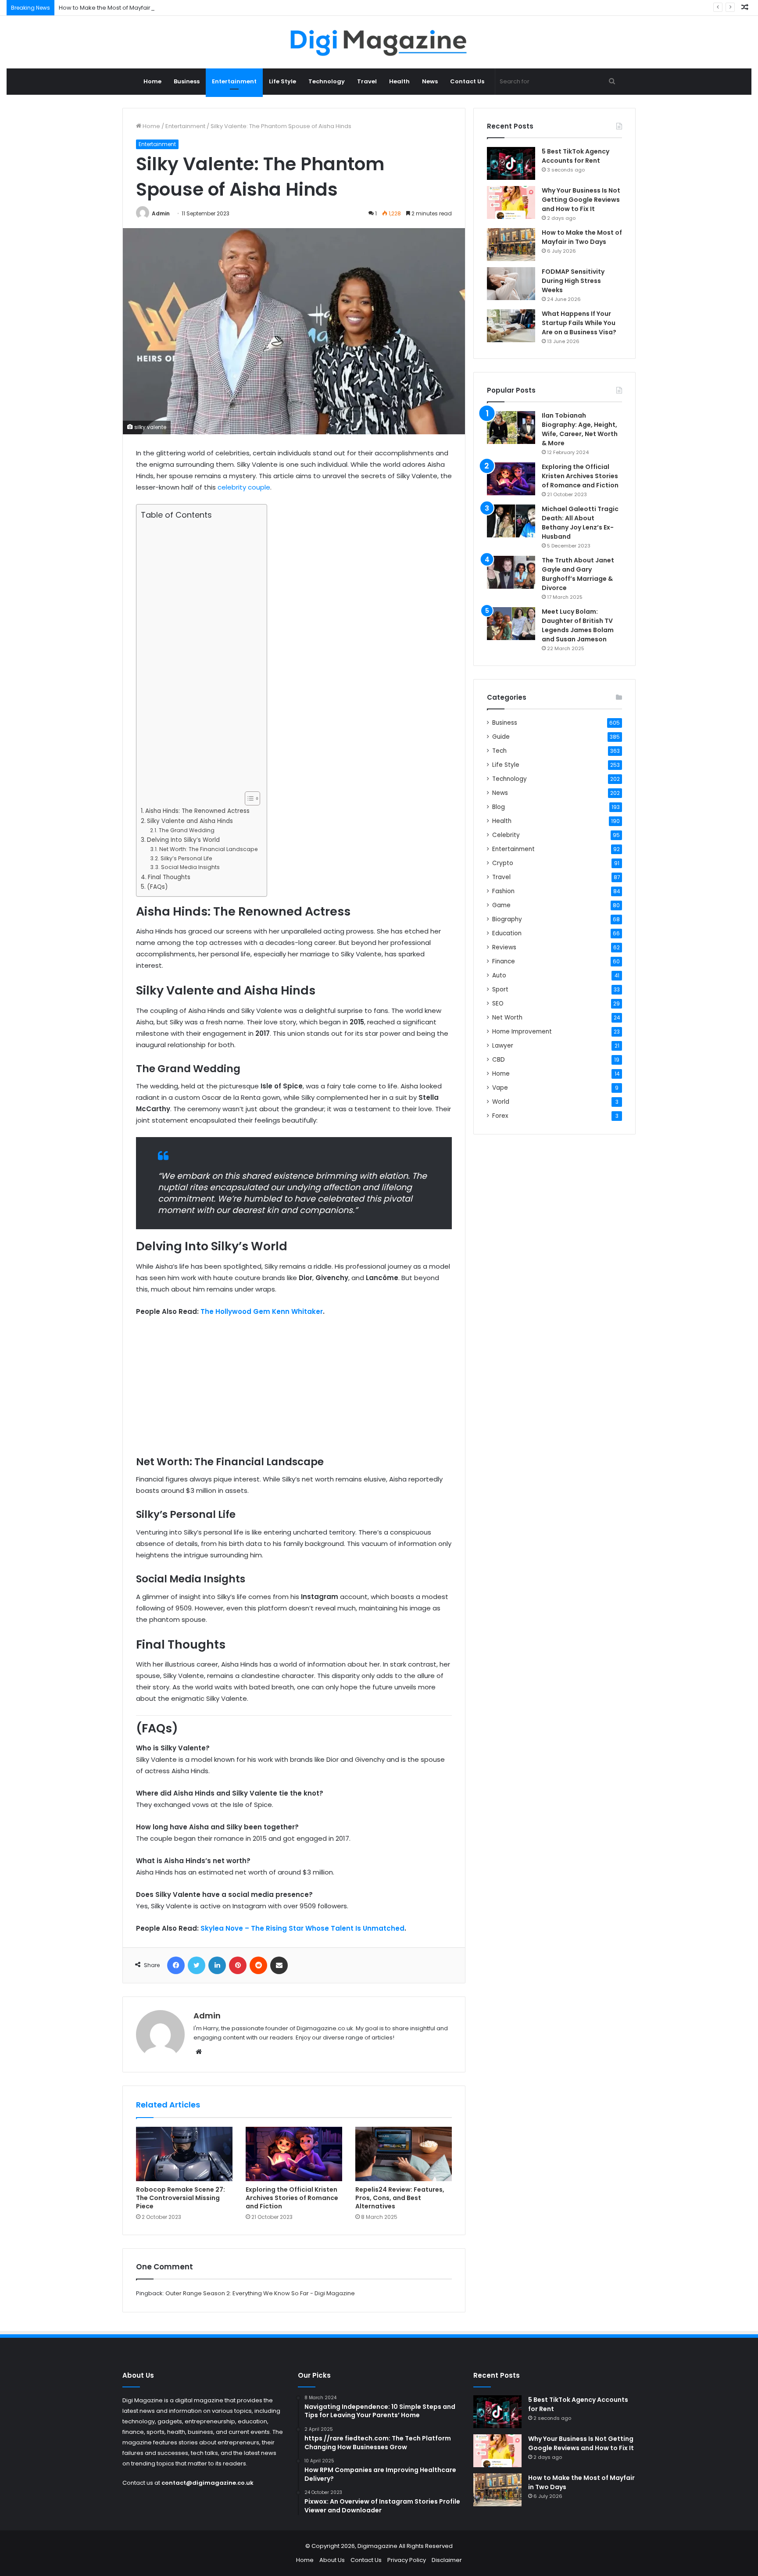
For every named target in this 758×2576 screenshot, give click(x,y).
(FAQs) (157, 887)
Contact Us (467, 81)
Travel (367, 81)
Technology (327, 81)
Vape (500, 1088)
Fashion (503, 891)
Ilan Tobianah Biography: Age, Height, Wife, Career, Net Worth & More (580, 429)
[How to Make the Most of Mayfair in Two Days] (511, 245)
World (501, 1102)
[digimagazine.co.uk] (379, 42)
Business (187, 81)
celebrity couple (244, 487)
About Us (332, 2560)
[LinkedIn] (217, 1965)
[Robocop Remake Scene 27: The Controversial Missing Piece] (184, 2154)
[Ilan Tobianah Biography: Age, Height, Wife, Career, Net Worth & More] (511, 428)
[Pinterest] (238, 1965)
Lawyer (503, 1046)
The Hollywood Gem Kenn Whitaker (262, 1311)
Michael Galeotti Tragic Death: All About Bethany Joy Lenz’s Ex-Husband (580, 523)
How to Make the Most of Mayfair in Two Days (122, 8)
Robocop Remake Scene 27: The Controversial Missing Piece (181, 2198)
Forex (500, 1116)
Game (501, 905)
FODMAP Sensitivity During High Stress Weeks (573, 281)
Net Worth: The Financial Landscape (208, 849)
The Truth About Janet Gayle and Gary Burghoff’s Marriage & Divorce (578, 574)
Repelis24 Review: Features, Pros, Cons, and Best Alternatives (400, 2198)
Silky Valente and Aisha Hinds (190, 821)
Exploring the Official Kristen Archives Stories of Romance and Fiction (292, 2198)
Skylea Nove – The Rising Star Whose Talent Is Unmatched (302, 1928)
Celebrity (506, 835)
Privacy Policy (407, 2560)
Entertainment (234, 81)
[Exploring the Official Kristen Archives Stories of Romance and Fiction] (294, 2154)
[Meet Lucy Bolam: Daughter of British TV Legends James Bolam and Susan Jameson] (511, 624)
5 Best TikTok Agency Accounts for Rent (576, 156)
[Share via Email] (279, 1965)
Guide (501, 737)
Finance (504, 961)
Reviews (504, 947)
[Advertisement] (199, 656)
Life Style (282, 81)
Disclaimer (447, 2560)
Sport (500, 989)
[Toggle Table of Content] (248, 798)
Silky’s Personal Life (186, 858)
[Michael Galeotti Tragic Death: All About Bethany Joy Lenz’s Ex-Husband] (511, 521)
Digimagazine (378, 2546)
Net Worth (507, 1018)
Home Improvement (522, 1032)
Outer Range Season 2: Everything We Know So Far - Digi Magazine (260, 2293)
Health (399, 81)
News (430, 81)
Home (152, 81)
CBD (499, 1060)
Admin (161, 213)
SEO (498, 1004)
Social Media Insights (190, 867)
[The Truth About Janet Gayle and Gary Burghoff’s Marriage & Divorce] (511, 572)
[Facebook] (176, 1965)
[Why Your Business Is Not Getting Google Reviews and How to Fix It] (511, 202)
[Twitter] (197, 1965)
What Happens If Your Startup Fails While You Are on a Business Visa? (579, 323)
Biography (507, 919)
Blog (499, 807)
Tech (499, 751)
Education (507, 933)
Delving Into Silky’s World (183, 840)
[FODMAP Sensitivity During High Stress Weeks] (511, 284)
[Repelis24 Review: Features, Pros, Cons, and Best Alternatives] (404, 2154)
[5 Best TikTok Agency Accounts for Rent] (511, 163)
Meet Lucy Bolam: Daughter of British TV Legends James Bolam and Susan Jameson (578, 625)
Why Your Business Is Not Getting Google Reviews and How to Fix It (581, 200)
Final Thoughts (169, 877)
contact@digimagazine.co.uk (207, 2483)
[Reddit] (258, 1965)
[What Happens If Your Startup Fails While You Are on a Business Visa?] (511, 326)
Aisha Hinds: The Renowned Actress (197, 811)
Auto (499, 975)
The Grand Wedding (186, 830)
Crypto (503, 863)
